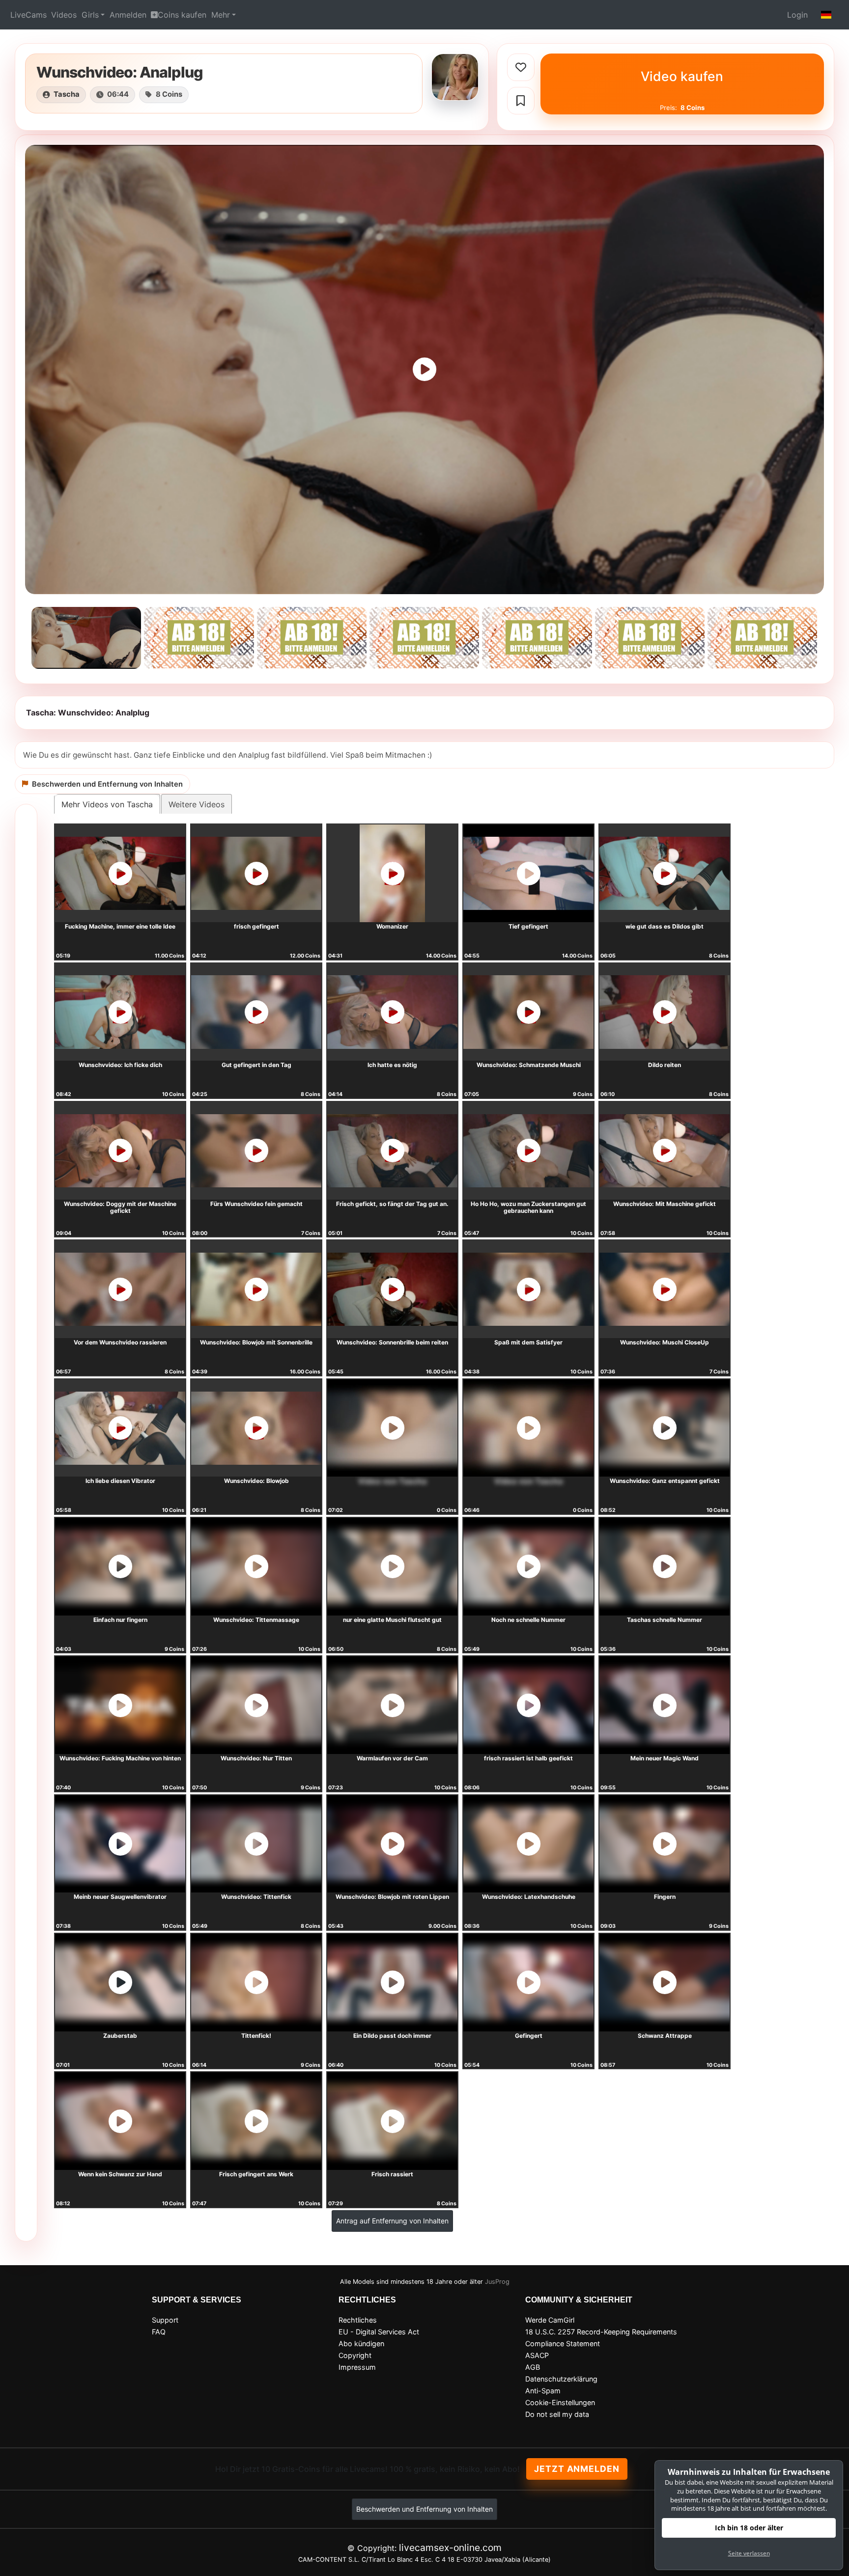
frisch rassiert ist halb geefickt (528, 1758)
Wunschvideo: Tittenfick (256, 1897)
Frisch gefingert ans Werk (256, 2174)
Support (165, 2320)
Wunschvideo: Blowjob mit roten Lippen (392, 1897)
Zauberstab (120, 2036)
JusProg (497, 2282)
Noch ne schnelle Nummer (528, 1620)
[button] (826, 15)
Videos (64, 15)
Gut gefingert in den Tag (256, 1065)
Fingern (665, 1897)
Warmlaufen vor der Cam (392, 1758)
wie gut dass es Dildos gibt (665, 926)
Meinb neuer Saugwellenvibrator (120, 1897)
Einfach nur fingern (120, 1620)
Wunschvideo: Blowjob (256, 1481)
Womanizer (392, 926)
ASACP (537, 2355)
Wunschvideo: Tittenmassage (256, 1620)
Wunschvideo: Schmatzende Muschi (529, 1065)
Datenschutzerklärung (561, 2379)
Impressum (357, 2367)
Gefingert (529, 2036)
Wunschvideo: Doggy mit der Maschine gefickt (120, 1207)
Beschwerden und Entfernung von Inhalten (424, 2509)
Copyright (355, 2355)
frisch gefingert (256, 926)
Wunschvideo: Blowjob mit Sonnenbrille (256, 1342)
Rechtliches (358, 2320)
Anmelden (128, 15)
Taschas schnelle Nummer (665, 1620)
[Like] (521, 67)
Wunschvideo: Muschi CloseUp (665, 1342)
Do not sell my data (557, 2414)
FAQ (159, 2332)
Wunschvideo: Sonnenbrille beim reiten (392, 1342)
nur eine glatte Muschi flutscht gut (392, 1620)
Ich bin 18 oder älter (749, 2528)
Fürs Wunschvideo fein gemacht (256, 1204)
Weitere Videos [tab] (197, 804)
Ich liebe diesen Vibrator (120, 1481)
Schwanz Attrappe (665, 2036)
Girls (90, 15)
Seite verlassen (749, 2553)
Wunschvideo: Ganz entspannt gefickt (665, 1481)
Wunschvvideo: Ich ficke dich (120, 1065)
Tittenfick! (256, 2036)
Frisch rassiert (392, 2174)
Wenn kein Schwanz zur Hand (120, 2174)
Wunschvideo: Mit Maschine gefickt (665, 1204)
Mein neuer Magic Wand (665, 1758)
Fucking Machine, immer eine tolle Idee (120, 926)
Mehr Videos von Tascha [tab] (107, 804)
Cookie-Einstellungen (560, 2402)
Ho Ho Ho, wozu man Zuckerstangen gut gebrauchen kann (528, 1207)
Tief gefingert (528, 926)
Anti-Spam (543, 2391)
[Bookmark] (521, 101)
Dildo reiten (665, 1065)
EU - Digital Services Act (379, 2332)
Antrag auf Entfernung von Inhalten (392, 2221)
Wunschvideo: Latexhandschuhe (529, 1897)
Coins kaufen (182, 15)
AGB (533, 2367)
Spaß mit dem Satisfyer (528, 1342)
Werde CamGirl (550, 2320)
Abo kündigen (361, 2343)
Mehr (221, 15)
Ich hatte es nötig (392, 1065)
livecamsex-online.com (450, 2548)
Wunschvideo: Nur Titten (256, 1758)
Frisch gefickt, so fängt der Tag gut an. (392, 1204)
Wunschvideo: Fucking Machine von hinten (120, 1758)
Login (797, 15)
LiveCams (28, 15)
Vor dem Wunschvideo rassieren (120, 1342)
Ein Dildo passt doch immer (392, 2036)
